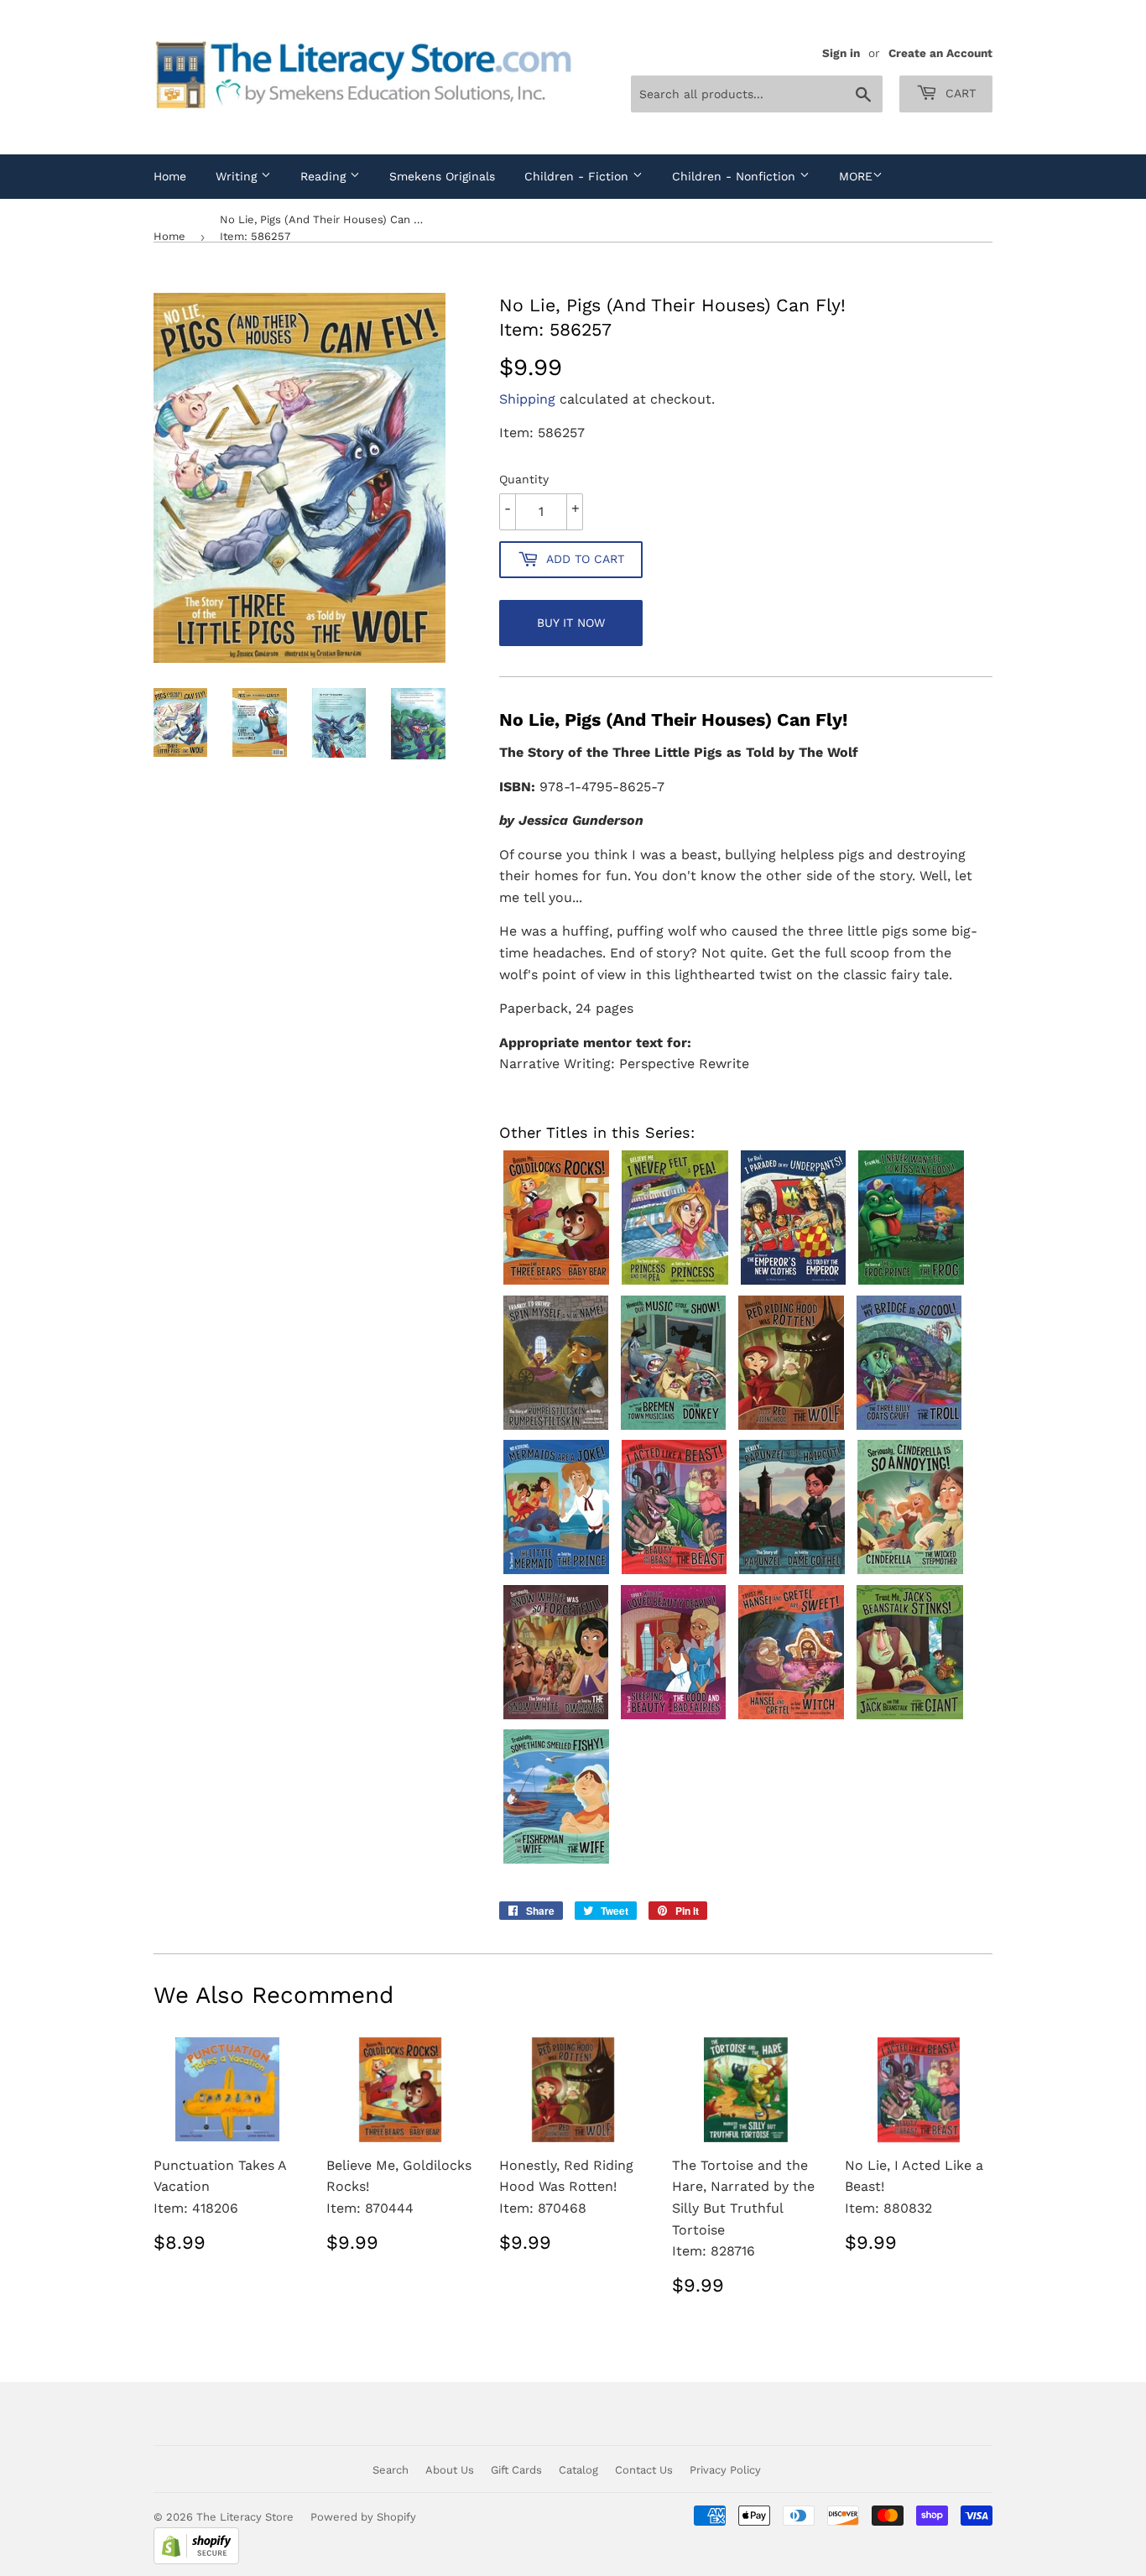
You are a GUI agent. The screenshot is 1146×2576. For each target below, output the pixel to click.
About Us (450, 2470)
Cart (958, 93)
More (856, 176)
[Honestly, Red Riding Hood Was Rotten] (793, 1429)
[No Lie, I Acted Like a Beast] (676, 1574)
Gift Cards (516, 2470)
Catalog (578, 2470)
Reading (325, 176)
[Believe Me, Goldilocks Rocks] (558, 1284)
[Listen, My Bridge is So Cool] (911, 1429)
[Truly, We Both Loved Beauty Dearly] (675, 1719)
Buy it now (571, 623)
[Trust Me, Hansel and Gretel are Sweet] (793, 1719)
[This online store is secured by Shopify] (196, 2560)
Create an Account (940, 53)
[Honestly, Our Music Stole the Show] (675, 1429)
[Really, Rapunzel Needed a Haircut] (794, 1574)
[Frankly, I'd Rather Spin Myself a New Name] (558, 1429)
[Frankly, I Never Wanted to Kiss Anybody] (913, 1284)
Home (170, 176)
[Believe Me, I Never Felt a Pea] (677, 1284)
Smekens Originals (442, 176)
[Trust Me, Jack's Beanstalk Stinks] (912, 1719)
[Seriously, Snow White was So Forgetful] (558, 1719)
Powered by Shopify (363, 2517)
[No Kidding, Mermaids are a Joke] (558, 1574)
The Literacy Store (245, 2517)
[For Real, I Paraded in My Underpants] (795, 1284)
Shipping (527, 399)
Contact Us (644, 2470)
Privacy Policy (725, 2470)
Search (391, 2470)
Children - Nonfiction (736, 176)
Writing (238, 176)
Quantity (524, 479)
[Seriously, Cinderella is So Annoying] (912, 1574)
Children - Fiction (578, 176)
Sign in (841, 53)
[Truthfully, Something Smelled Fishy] (558, 1863)
